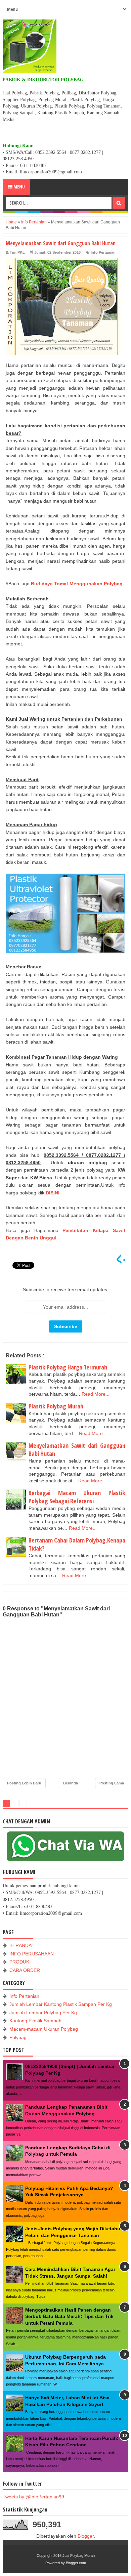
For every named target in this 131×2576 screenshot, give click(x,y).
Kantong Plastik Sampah (35, 2021)
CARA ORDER (25, 1970)
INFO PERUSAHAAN (32, 1954)
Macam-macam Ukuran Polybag (44, 2029)
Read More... (96, 1394)
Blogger (86, 2536)
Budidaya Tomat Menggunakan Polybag (77, 584)
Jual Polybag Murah (79, 2556)
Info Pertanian (103, 252)
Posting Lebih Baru (24, 1783)
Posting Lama (112, 1783)
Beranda (71, 1783)
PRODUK (19, 1962)
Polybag (18, 2037)
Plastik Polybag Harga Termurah (68, 1367)
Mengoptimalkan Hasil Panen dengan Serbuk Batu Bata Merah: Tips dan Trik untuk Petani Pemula (69, 2316)
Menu (19, 187)
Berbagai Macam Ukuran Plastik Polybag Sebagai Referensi (77, 1497)
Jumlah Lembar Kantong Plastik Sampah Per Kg (61, 2004)
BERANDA (20, 1945)
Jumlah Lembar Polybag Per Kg (43, 2013)
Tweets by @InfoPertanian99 (33, 2497)
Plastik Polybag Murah (56, 1406)
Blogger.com (76, 2563)
